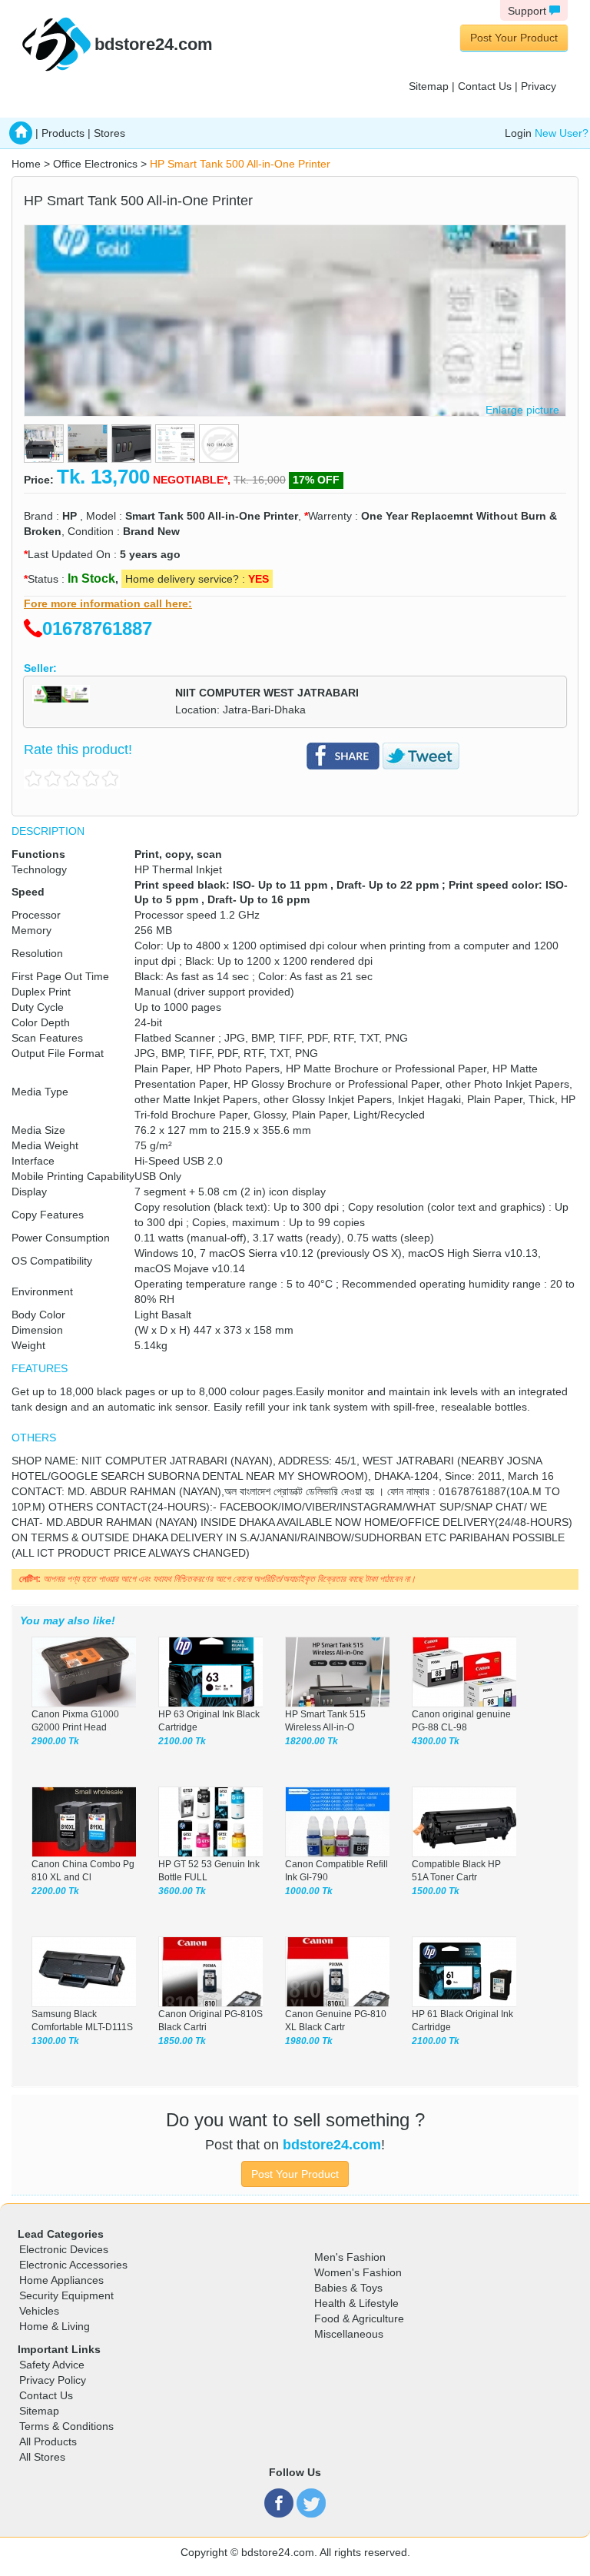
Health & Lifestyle (356, 2303)
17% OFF (316, 480)
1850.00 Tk (182, 2041)
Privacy (539, 86)
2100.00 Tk (182, 1741)
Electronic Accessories (73, 2265)
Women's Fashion (358, 2272)
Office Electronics (95, 164)
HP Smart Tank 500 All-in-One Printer (240, 164)
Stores (109, 133)
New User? (562, 133)
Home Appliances (61, 2280)
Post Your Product (514, 38)
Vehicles (39, 2311)
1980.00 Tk (309, 2041)
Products (63, 133)
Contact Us (485, 86)
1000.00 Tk (309, 1891)
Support (529, 11)
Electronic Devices (64, 2249)
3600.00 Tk (182, 1891)
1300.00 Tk (55, 2041)
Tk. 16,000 (260, 480)
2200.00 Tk (55, 1891)
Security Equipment (66, 2295)
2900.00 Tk (55, 1741)
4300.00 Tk (436, 1741)
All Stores (42, 2457)
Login (518, 133)
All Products (48, 2441)
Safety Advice (52, 2365)
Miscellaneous (349, 2334)
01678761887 (97, 628)
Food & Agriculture (359, 2318)
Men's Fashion (350, 2257)
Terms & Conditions (66, 2426)
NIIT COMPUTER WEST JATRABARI (267, 693)
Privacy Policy (53, 2380)
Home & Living (55, 2326)
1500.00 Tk (436, 1891)
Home (26, 164)
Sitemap (429, 86)
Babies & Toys (348, 2288)
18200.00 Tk (312, 1741)
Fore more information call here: (108, 603)
